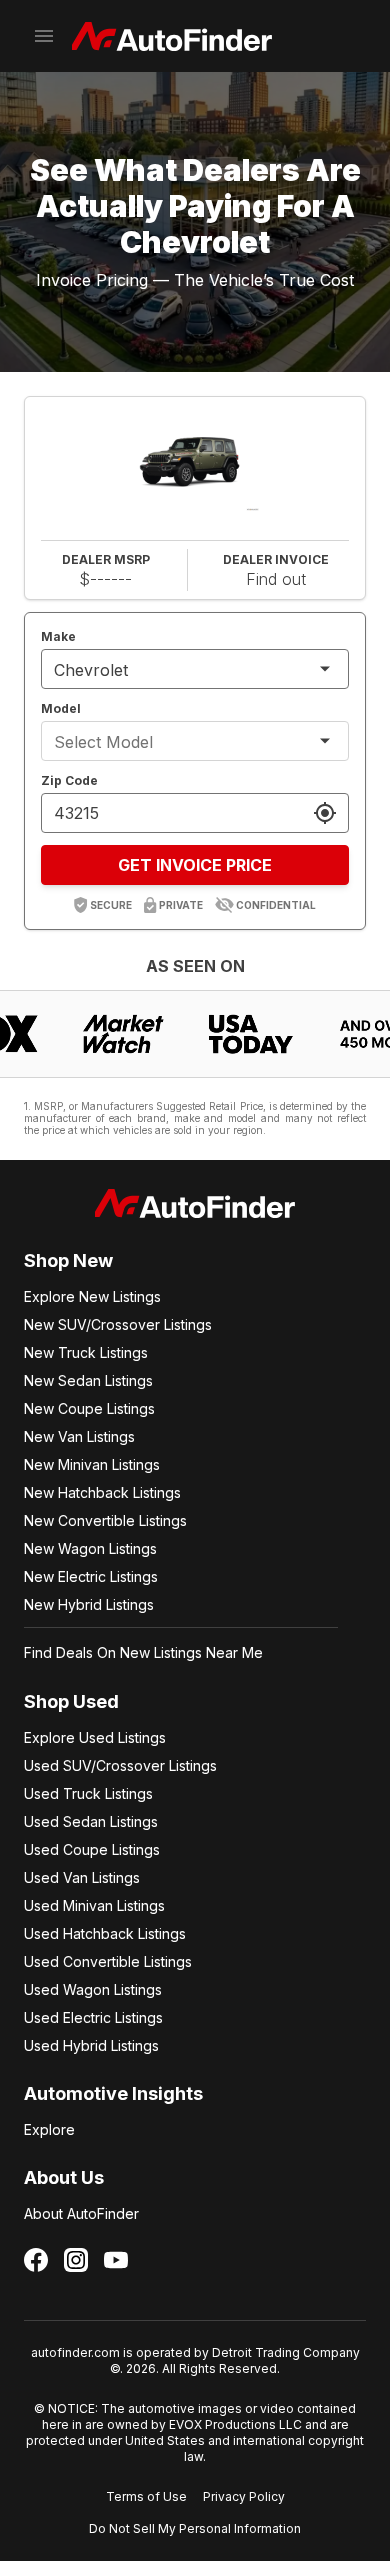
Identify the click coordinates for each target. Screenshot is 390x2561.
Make (58, 636)
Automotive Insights (113, 2093)
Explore (49, 2129)
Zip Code (69, 780)
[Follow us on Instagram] (76, 2260)
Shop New (68, 1260)
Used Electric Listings (93, 2017)
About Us (64, 2177)
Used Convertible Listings (108, 1961)
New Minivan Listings (92, 1464)
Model (61, 708)
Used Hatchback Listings (105, 1933)
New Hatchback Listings (102, 1492)
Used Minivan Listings (94, 1905)
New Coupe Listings (89, 1408)
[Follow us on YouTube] (116, 2260)
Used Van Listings (82, 1877)
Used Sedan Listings (91, 1821)
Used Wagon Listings (93, 1989)
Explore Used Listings (95, 1737)
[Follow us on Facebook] (36, 2260)
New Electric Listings (91, 1576)
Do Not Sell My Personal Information (195, 2528)
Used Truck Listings (88, 1793)
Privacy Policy (244, 2496)
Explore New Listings (92, 1296)
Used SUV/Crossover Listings (120, 1765)
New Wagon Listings (90, 1548)
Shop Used (71, 1701)
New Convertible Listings (105, 1520)
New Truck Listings (86, 1352)
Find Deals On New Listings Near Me (143, 1652)
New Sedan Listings (88, 1380)
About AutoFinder (81, 2213)
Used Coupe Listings (92, 1849)
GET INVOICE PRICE (195, 865)
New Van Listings (79, 1436)
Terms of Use (146, 2496)
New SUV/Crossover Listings (118, 1324)
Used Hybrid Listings (91, 2045)
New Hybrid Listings (89, 1604)
